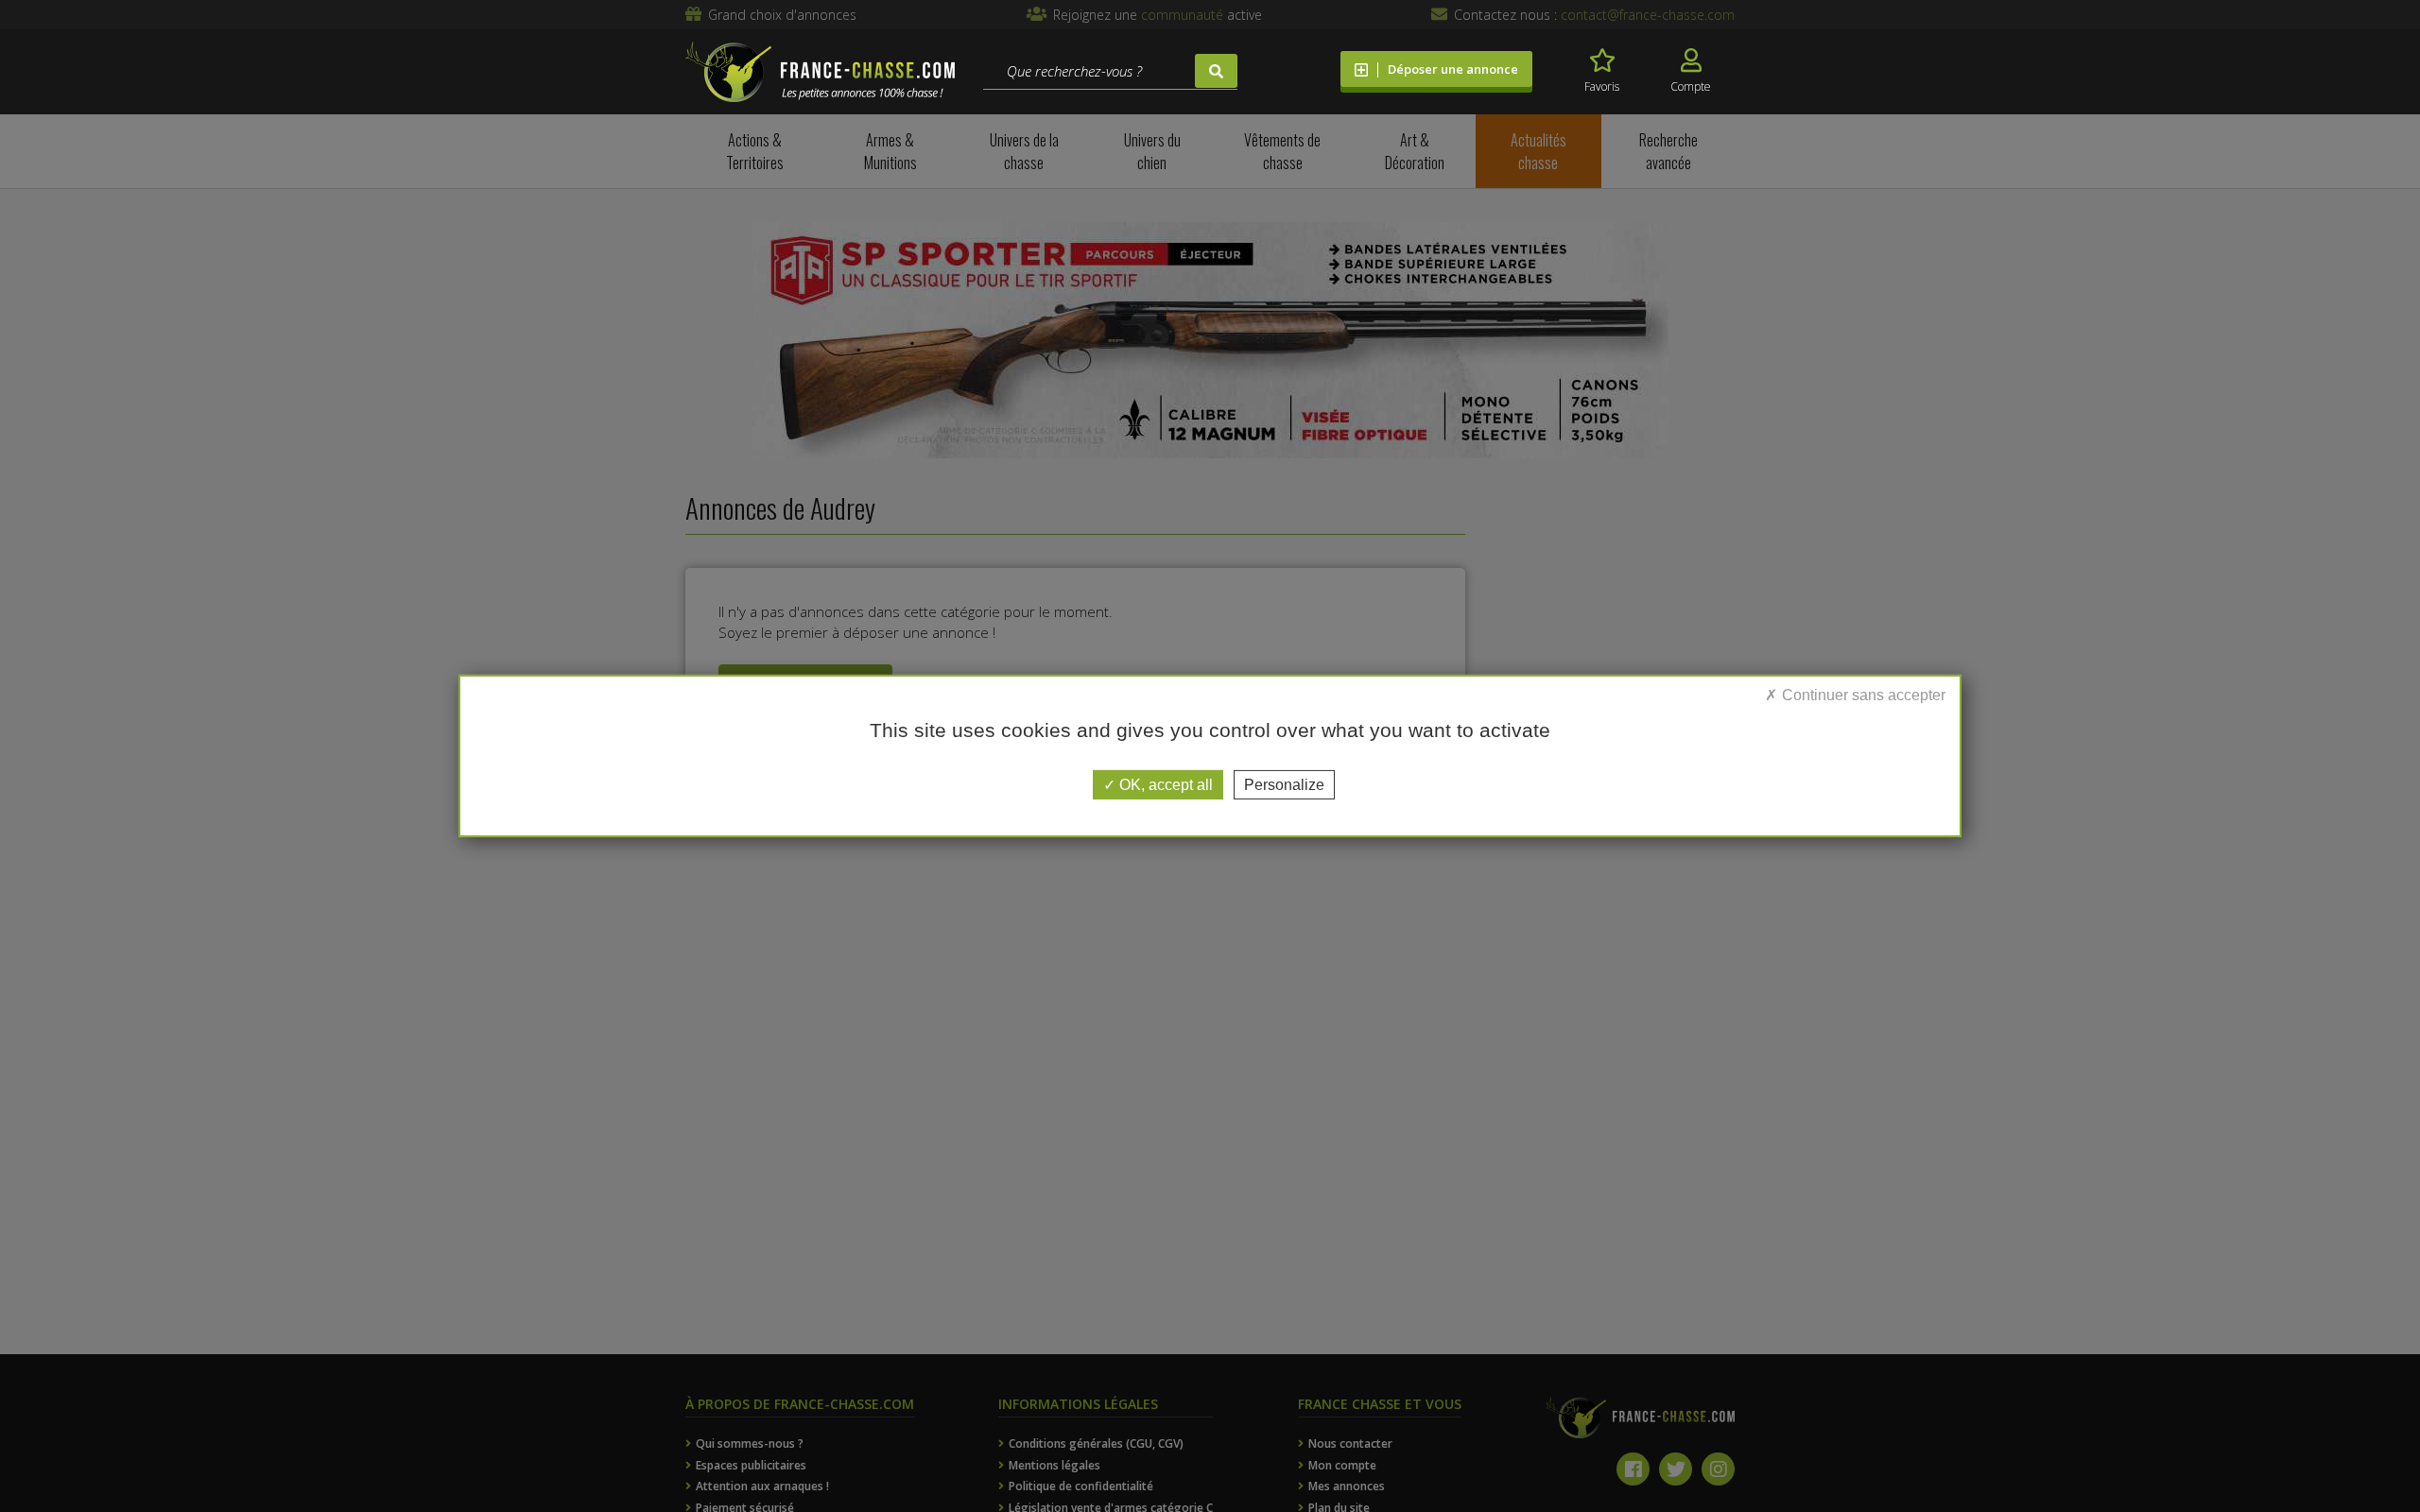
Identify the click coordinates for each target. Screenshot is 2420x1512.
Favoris (1602, 86)
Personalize (1284, 785)
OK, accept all (1164, 785)
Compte (1691, 86)
